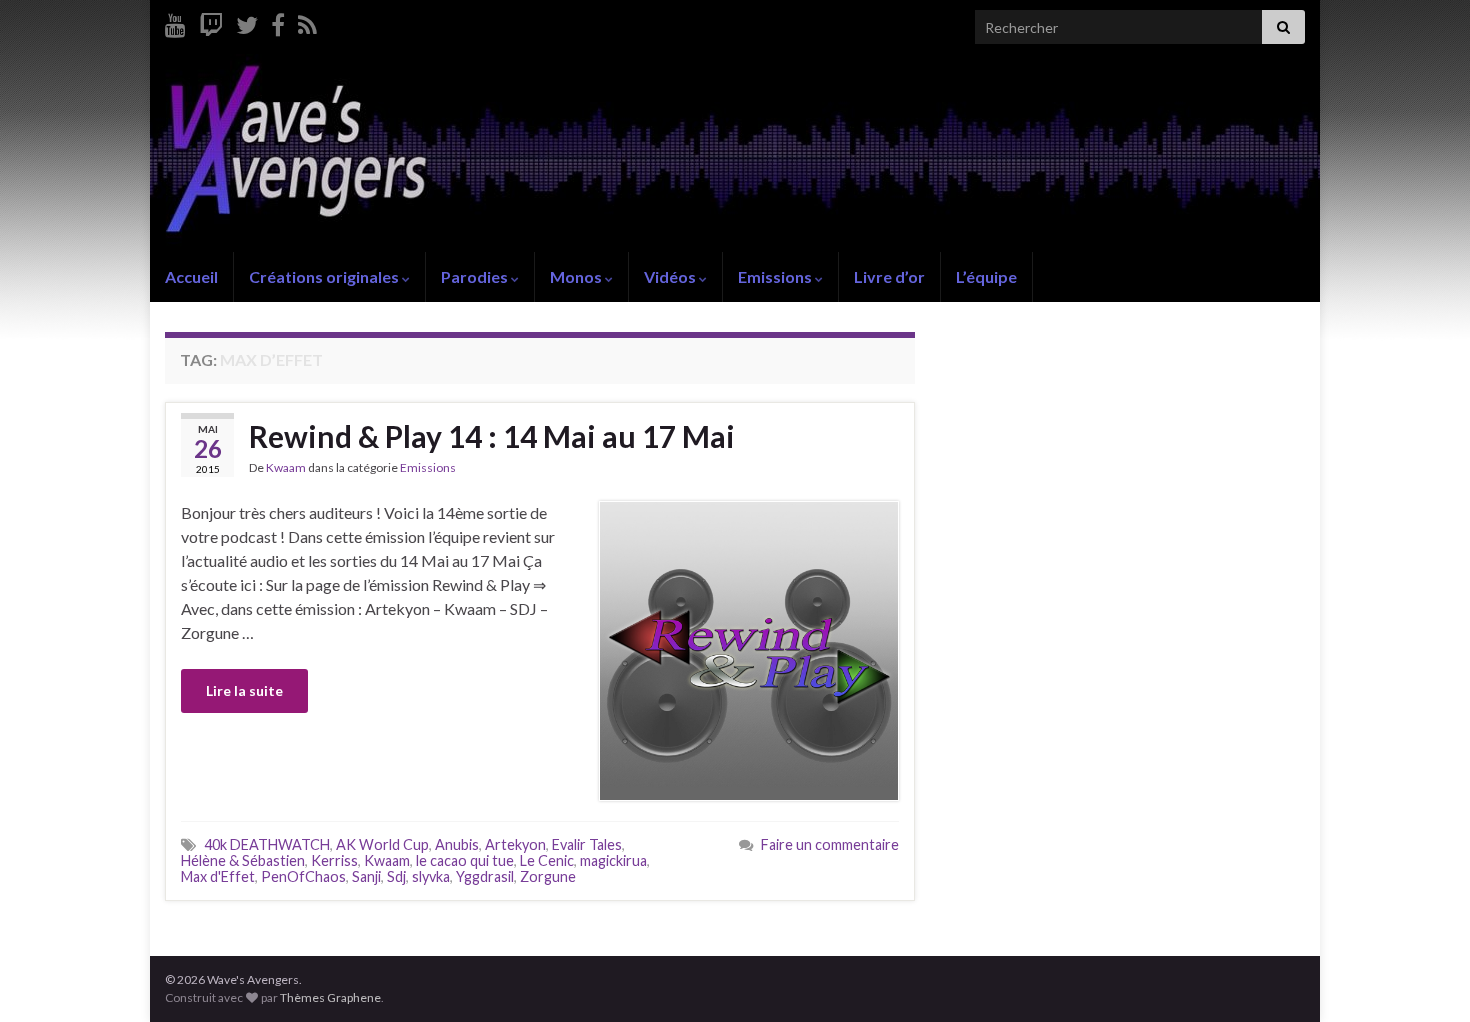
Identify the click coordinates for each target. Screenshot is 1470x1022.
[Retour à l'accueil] (735, 153)
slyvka (431, 876)
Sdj (396, 876)
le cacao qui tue (465, 860)
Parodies (476, 276)
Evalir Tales (587, 844)
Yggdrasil (485, 876)
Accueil (191, 276)
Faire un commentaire (830, 844)
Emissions (776, 276)
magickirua (613, 860)
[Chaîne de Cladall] (175, 21)
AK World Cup (382, 844)
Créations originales (325, 276)
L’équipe (986, 276)
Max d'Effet (218, 876)
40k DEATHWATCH (267, 844)
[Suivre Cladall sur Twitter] (247, 21)
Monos (577, 276)
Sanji (366, 876)
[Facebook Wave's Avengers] (278, 21)
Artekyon (515, 844)
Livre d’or (889, 276)
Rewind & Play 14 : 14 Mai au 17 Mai (492, 436)
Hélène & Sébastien (243, 860)
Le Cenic (547, 860)
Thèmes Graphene (330, 997)
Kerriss (334, 860)
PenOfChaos (303, 876)
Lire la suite (244, 690)
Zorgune (548, 876)
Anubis (457, 844)
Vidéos (671, 276)
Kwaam (286, 467)
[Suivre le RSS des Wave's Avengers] (307, 21)
